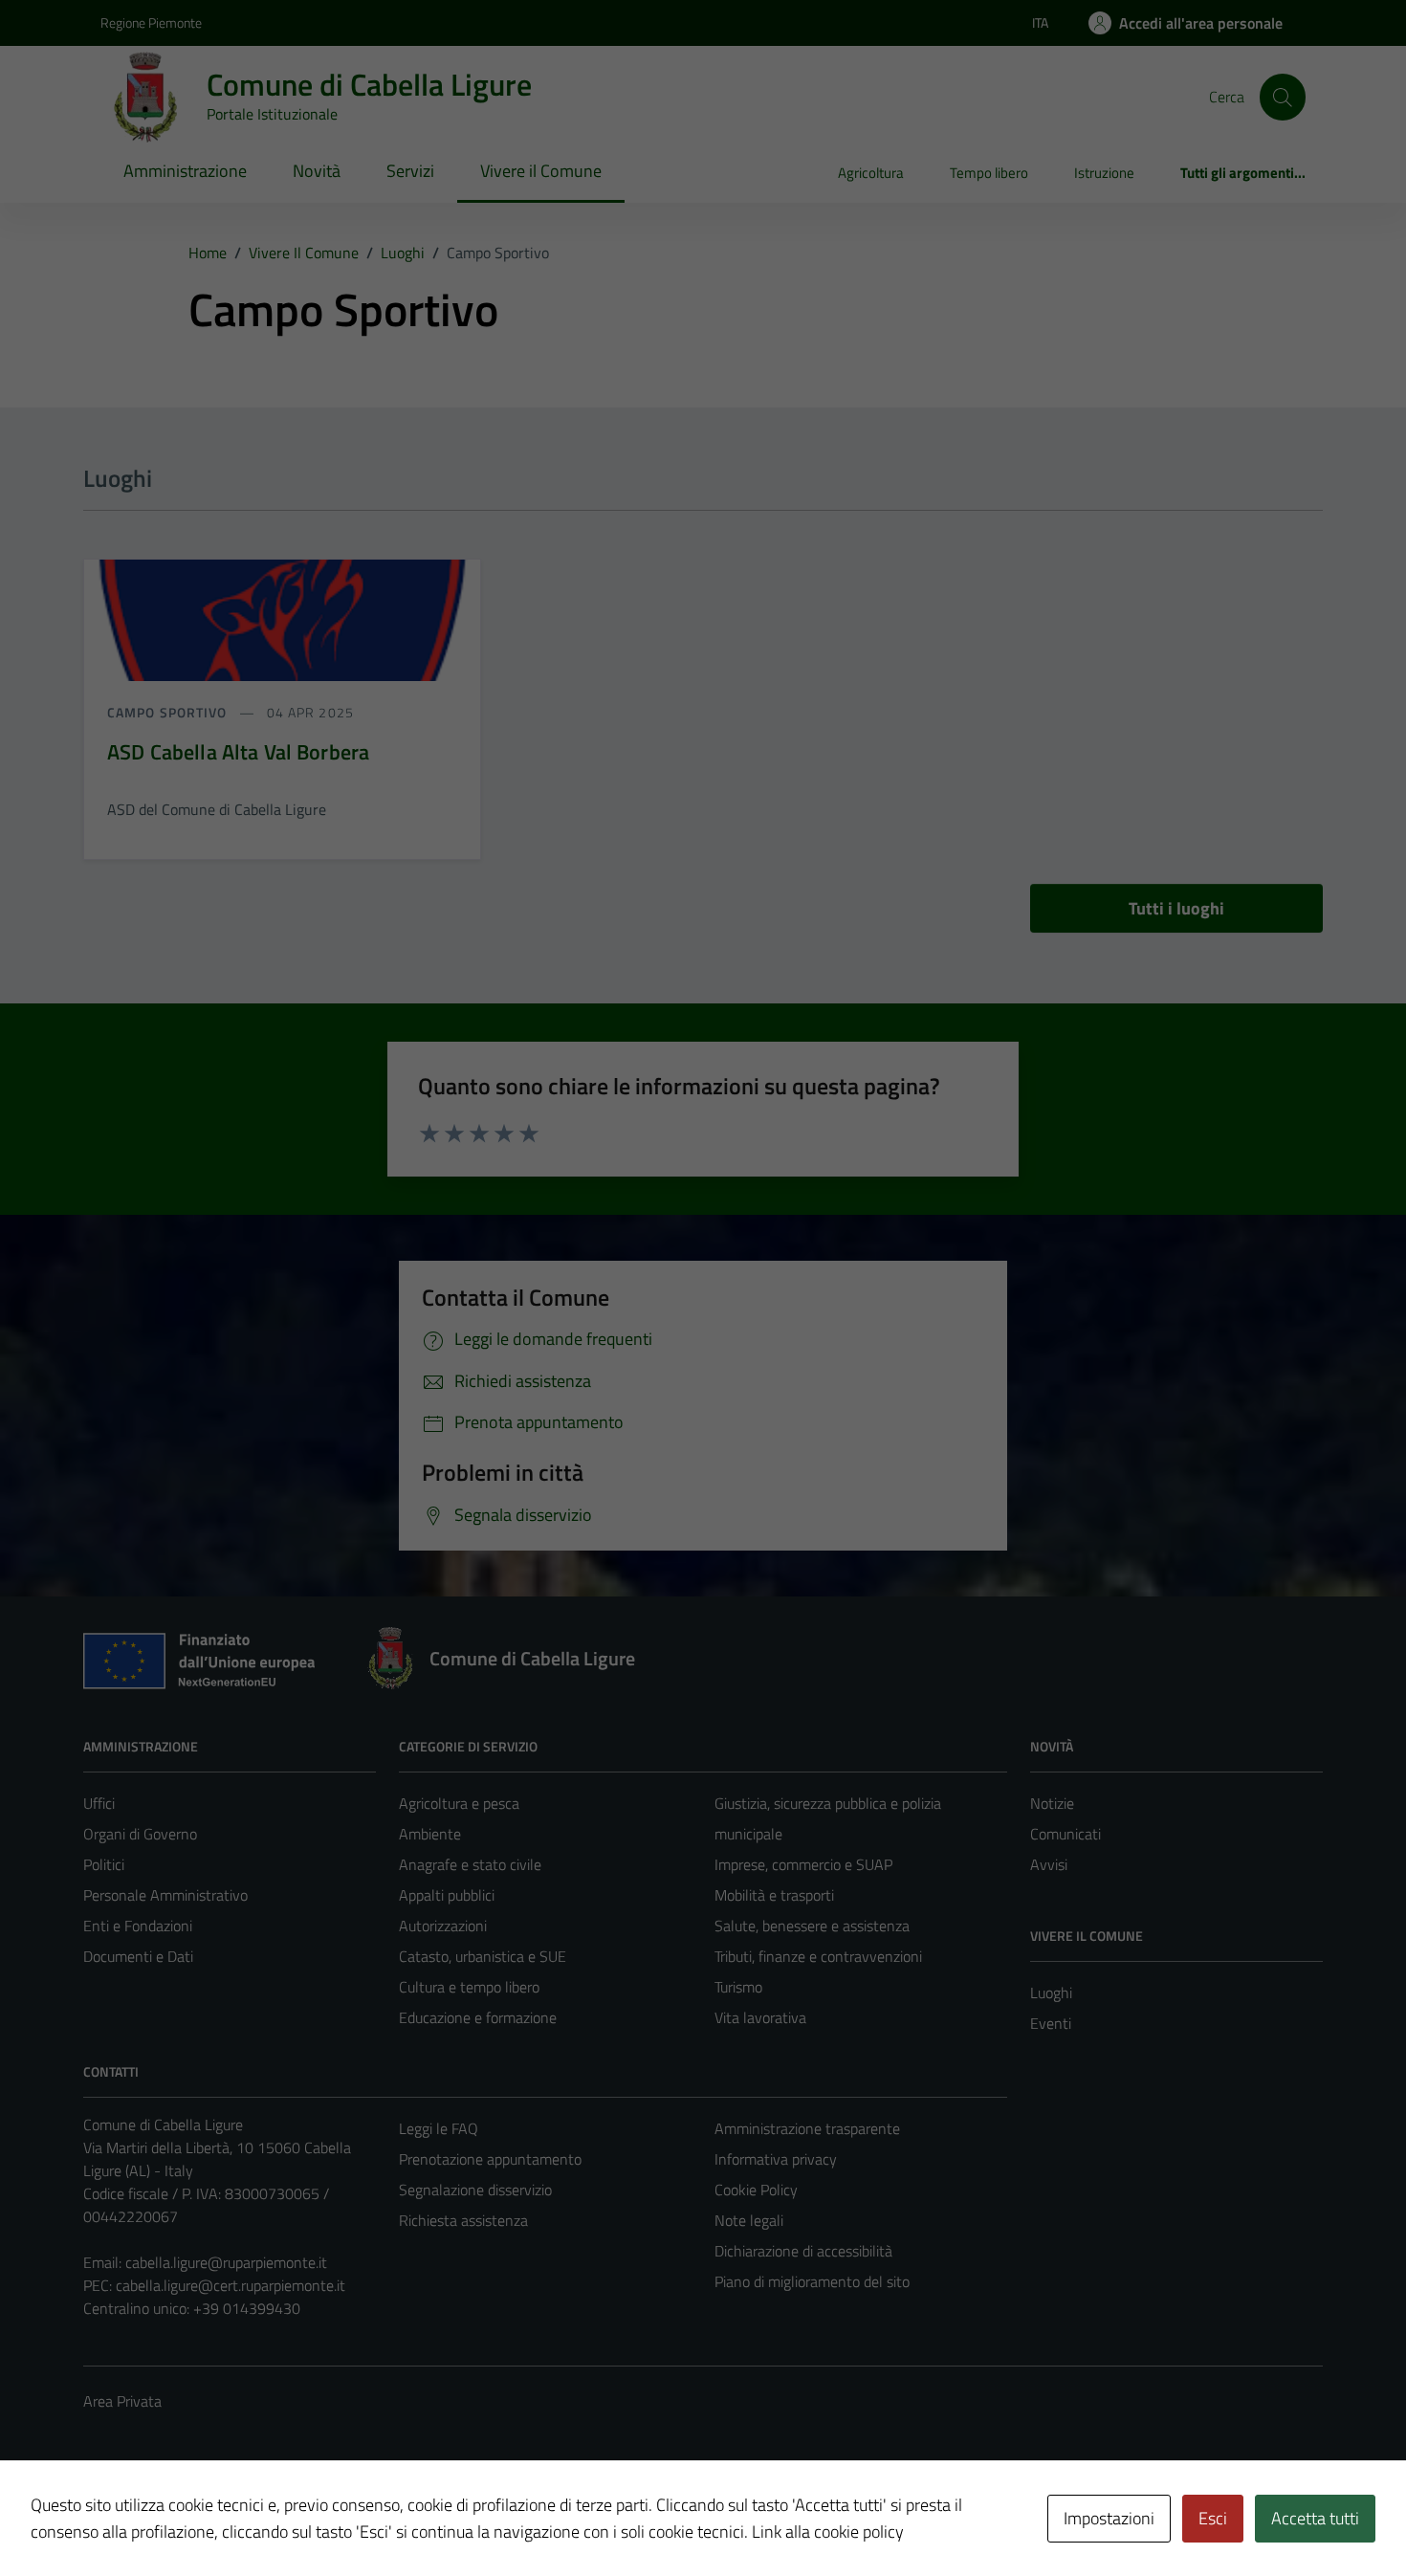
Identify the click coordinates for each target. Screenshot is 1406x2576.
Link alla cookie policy (828, 2532)
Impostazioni (1109, 2518)
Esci (1213, 2518)
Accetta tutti (1315, 2518)
